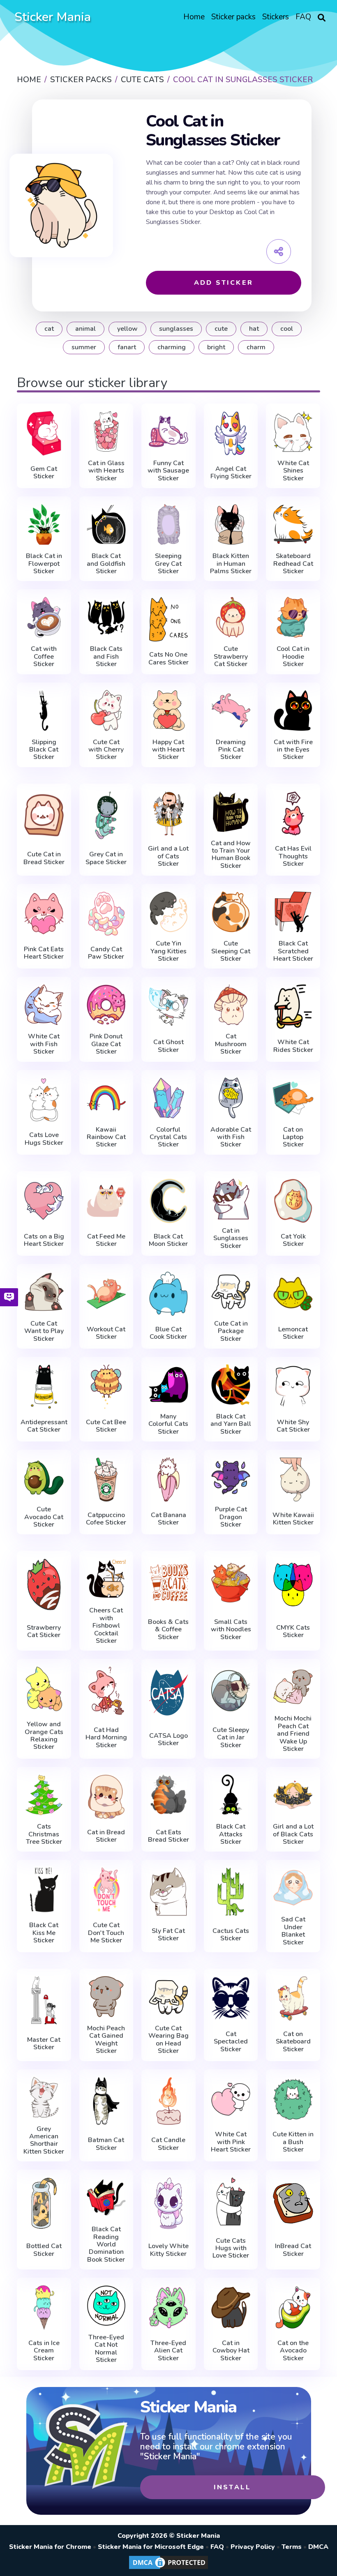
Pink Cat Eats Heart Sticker (44, 953)
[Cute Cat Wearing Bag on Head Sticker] (168, 1997)
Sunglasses (176, 329)
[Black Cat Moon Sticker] (168, 1201)
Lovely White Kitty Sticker (168, 2250)
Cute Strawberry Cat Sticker (231, 656)
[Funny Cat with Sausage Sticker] (168, 431)
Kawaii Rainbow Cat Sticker (106, 1137)
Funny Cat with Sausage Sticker (168, 471)
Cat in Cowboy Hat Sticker (231, 2351)
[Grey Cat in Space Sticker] (106, 815)
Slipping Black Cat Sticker (44, 750)
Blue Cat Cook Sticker (168, 1333)
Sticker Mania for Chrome (50, 2547)
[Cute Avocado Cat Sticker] (44, 1478)
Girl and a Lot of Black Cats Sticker (293, 1834)
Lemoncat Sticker (293, 1333)
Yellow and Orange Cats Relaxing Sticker (44, 1736)
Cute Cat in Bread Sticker (44, 858)
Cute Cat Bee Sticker (106, 1426)
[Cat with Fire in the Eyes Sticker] (293, 710)
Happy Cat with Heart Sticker (168, 750)
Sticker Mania (53, 17)
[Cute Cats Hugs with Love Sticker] (231, 2201)
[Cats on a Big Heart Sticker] (44, 1201)
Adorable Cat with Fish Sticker (231, 1137)
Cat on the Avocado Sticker (293, 2351)
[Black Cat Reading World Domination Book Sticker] (106, 2198)
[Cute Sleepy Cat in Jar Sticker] (231, 1690)
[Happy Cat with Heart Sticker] (168, 710)
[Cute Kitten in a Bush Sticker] (293, 2099)
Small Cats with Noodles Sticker (231, 1629)
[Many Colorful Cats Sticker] (168, 1385)
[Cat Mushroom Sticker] (231, 1005)
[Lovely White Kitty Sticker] (168, 2203)
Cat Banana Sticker (168, 1519)
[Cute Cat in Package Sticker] (231, 1292)
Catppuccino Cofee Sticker (106, 1519)
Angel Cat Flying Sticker (231, 473)
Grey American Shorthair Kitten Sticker (44, 2140)
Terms (292, 2547)
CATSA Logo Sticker (168, 1740)
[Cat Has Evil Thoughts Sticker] (293, 813)
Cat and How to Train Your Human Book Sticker (231, 855)
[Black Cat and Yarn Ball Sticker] (231, 1385)
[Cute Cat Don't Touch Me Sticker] (106, 1890)
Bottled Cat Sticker (44, 2250)
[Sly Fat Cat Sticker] (168, 1891)
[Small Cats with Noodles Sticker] (231, 1582)
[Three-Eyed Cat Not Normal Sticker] (106, 2306)
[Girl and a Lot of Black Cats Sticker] (293, 1795)
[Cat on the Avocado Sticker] (293, 2307)
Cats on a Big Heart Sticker (44, 1240)
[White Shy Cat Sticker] (293, 1387)
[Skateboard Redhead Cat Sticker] (293, 524)
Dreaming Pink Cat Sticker (231, 750)
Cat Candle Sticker (168, 2144)
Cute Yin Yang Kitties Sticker (168, 951)
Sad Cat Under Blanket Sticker (293, 1931)
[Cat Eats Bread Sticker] (168, 1797)
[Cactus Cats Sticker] (231, 1891)
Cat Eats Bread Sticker (168, 1836)
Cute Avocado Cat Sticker (44, 1517)
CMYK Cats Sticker (293, 1632)
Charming (172, 347)
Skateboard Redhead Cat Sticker (293, 564)
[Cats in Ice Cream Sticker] (44, 2307)
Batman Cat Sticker (106, 2144)
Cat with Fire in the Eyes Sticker (293, 750)
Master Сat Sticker (44, 2044)
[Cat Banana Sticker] (168, 1479)
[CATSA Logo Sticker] (168, 1693)
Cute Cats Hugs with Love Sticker (231, 2248)
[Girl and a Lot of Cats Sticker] (168, 813)
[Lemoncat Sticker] (293, 1294)
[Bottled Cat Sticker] (44, 2203)
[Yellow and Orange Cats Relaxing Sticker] (44, 1689)
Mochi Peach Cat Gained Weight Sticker (106, 2040)
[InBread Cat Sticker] (293, 2203)
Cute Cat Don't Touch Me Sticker (106, 1933)
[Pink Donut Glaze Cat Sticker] (106, 1005)
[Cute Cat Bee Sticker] (106, 1387)
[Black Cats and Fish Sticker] (106, 617)
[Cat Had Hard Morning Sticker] (106, 1690)
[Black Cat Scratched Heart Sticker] (293, 912)
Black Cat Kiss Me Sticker (44, 1933)
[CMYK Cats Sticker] (293, 1584)
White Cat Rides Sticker (293, 1046)
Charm (256, 347)
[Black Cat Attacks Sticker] (231, 1795)
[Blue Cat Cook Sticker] (168, 1294)
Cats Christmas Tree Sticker (44, 1834)
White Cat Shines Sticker (293, 471)
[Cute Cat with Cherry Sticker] (106, 710)
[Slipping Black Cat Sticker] (44, 710)
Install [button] (232, 2487)
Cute (221, 329)
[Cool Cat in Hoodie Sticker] (293, 617)
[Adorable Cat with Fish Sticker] (231, 1098)
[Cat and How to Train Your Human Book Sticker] (231, 812)
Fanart (127, 347)
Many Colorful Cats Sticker (168, 1424)
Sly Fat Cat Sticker (168, 1935)
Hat (254, 329)
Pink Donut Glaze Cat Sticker (106, 1044)
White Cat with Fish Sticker (44, 1044)
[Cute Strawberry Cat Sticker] (231, 617)
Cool (287, 329)
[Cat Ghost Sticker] (168, 1007)
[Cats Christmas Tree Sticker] (44, 1795)
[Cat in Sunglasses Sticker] (231, 1199)
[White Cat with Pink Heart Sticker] (231, 2099)
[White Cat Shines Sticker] (293, 431)
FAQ (217, 2547)
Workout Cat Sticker (106, 1333)
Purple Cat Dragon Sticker (231, 1517)
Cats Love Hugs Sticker (44, 1139)
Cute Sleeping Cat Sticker (231, 951)
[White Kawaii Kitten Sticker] (293, 1479)
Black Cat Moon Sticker (168, 1240)
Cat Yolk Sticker (293, 1240)
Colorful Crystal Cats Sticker (168, 1137)
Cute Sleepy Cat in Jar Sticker (231, 1738)
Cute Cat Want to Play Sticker (44, 1331)
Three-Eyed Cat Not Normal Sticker (106, 2349)
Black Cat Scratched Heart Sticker (293, 951)
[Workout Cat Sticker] (106, 1294)
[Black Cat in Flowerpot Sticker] (44, 524)
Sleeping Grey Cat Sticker (168, 564)
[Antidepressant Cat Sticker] (44, 1387)
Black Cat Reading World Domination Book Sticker (106, 2244)
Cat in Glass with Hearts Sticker (106, 471)
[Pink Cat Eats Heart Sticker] (44, 914)
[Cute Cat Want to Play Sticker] (44, 1292)
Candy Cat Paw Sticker (106, 953)
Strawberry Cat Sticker (44, 1632)
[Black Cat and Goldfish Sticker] (106, 524)
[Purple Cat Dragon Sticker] (231, 1478)
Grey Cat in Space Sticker (106, 858)
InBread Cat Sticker (293, 2250)
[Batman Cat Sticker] (106, 2101)
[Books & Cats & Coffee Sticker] (168, 1582)
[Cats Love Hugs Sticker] (44, 1100)
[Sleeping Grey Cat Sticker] (168, 524)
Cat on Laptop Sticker (293, 1137)
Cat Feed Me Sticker (106, 1240)
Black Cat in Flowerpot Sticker (44, 564)
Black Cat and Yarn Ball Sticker (231, 1424)
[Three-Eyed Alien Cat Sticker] (168, 2307)
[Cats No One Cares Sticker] (168, 619)
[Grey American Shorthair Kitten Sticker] (44, 2097)
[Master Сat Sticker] (44, 2000)
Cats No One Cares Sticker (168, 658)
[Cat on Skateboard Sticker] (293, 1998)
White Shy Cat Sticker (293, 1426)
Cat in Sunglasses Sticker (231, 1238)
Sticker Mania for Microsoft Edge (151, 2547)
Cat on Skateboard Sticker (293, 2042)
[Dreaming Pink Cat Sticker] (231, 710)
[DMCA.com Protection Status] (168, 2569)
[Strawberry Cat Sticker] (44, 1584)
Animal (85, 329)
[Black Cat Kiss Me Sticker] (44, 1890)
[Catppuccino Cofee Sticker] (106, 1479)
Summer (84, 347)
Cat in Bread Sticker (106, 1836)
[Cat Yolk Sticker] (293, 1201)
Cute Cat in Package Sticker (231, 1331)
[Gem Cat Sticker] (44, 433)
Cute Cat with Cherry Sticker (106, 750)
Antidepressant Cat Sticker (44, 1426)
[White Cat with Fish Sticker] (44, 1005)
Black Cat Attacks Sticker (231, 1834)
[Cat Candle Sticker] (168, 2101)
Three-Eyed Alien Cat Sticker (168, 2351)
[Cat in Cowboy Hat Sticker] (231, 2307)
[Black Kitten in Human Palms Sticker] (231, 524)
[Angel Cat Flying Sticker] (231, 433)
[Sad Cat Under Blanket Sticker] (293, 1888)
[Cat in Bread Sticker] (106, 1797)
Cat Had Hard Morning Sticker (106, 1738)
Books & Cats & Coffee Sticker (168, 1629)
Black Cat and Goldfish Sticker (106, 564)
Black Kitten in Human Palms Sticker (231, 564)
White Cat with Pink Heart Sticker (231, 2142)
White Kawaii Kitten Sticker (293, 1519)
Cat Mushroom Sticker (231, 1044)
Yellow (127, 329)
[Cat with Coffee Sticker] (44, 617)
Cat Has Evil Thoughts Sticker (293, 856)
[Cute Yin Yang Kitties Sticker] (168, 912)
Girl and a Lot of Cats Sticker (168, 856)
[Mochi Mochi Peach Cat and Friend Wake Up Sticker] (293, 1687)
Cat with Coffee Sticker (44, 656)
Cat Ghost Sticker (168, 1046)
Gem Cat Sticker (44, 473)
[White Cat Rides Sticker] (293, 1007)
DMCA (318, 2547)
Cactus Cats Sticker (231, 1935)
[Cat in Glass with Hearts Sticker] (106, 431)
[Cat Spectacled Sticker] (231, 1998)
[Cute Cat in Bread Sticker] (44, 815)
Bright (216, 347)
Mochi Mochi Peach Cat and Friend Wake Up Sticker (293, 1734)
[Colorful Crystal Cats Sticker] (168, 1098)
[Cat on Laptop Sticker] (293, 1098)
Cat (49, 329)
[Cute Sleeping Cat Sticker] (231, 912)
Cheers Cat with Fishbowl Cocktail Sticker (106, 1626)
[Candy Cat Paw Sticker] (106, 914)
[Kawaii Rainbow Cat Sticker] (106, 1098)
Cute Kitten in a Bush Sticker (293, 2142)
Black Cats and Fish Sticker (106, 656)
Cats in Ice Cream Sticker (44, 2351)
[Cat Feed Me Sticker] (106, 1201)
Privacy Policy (253, 2547)
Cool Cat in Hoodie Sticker (293, 656)
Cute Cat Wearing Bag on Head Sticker (168, 2040)
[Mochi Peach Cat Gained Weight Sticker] (106, 1997)
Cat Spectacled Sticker (231, 2042)
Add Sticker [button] (224, 283)
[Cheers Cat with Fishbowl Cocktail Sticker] (106, 1579)
